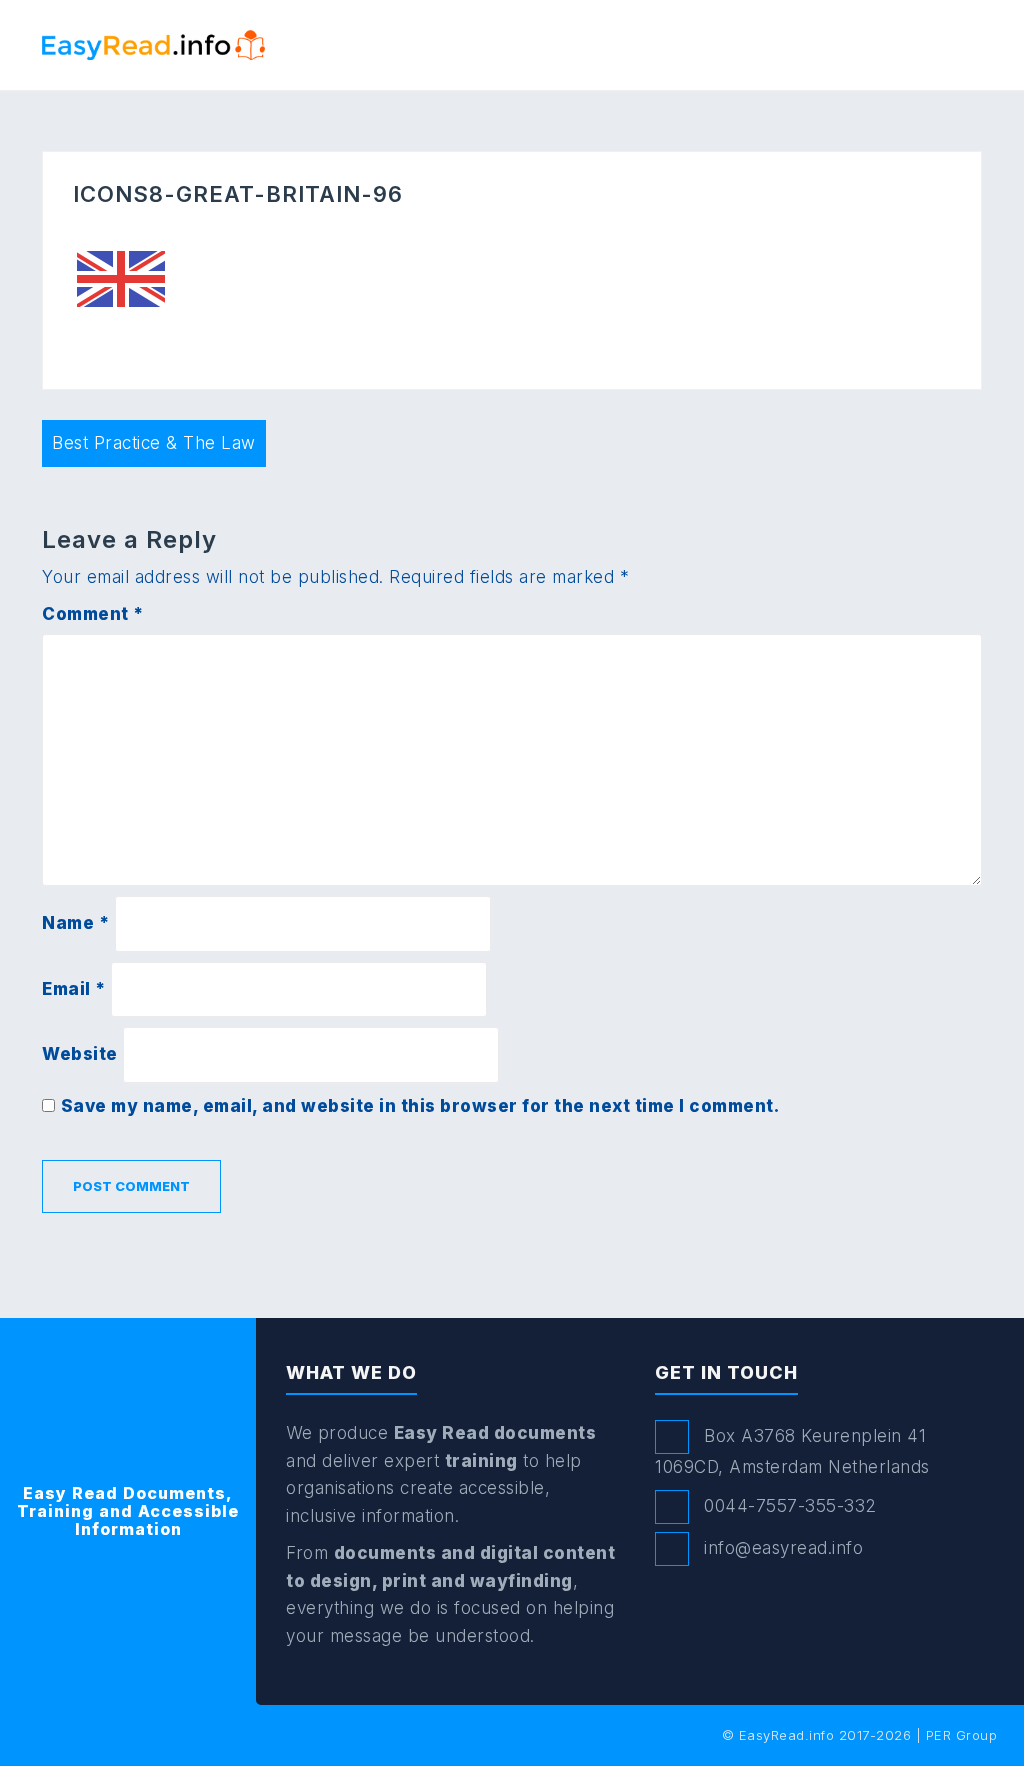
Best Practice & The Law (154, 443)
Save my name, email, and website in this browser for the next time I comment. (420, 1106)
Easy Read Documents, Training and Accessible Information (128, 1510)
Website (80, 1054)
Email (74, 989)
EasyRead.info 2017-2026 (825, 1735)
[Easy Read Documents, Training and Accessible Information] (153, 43)
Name (75, 923)
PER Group (962, 1735)
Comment (93, 614)
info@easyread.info (783, 1548)
